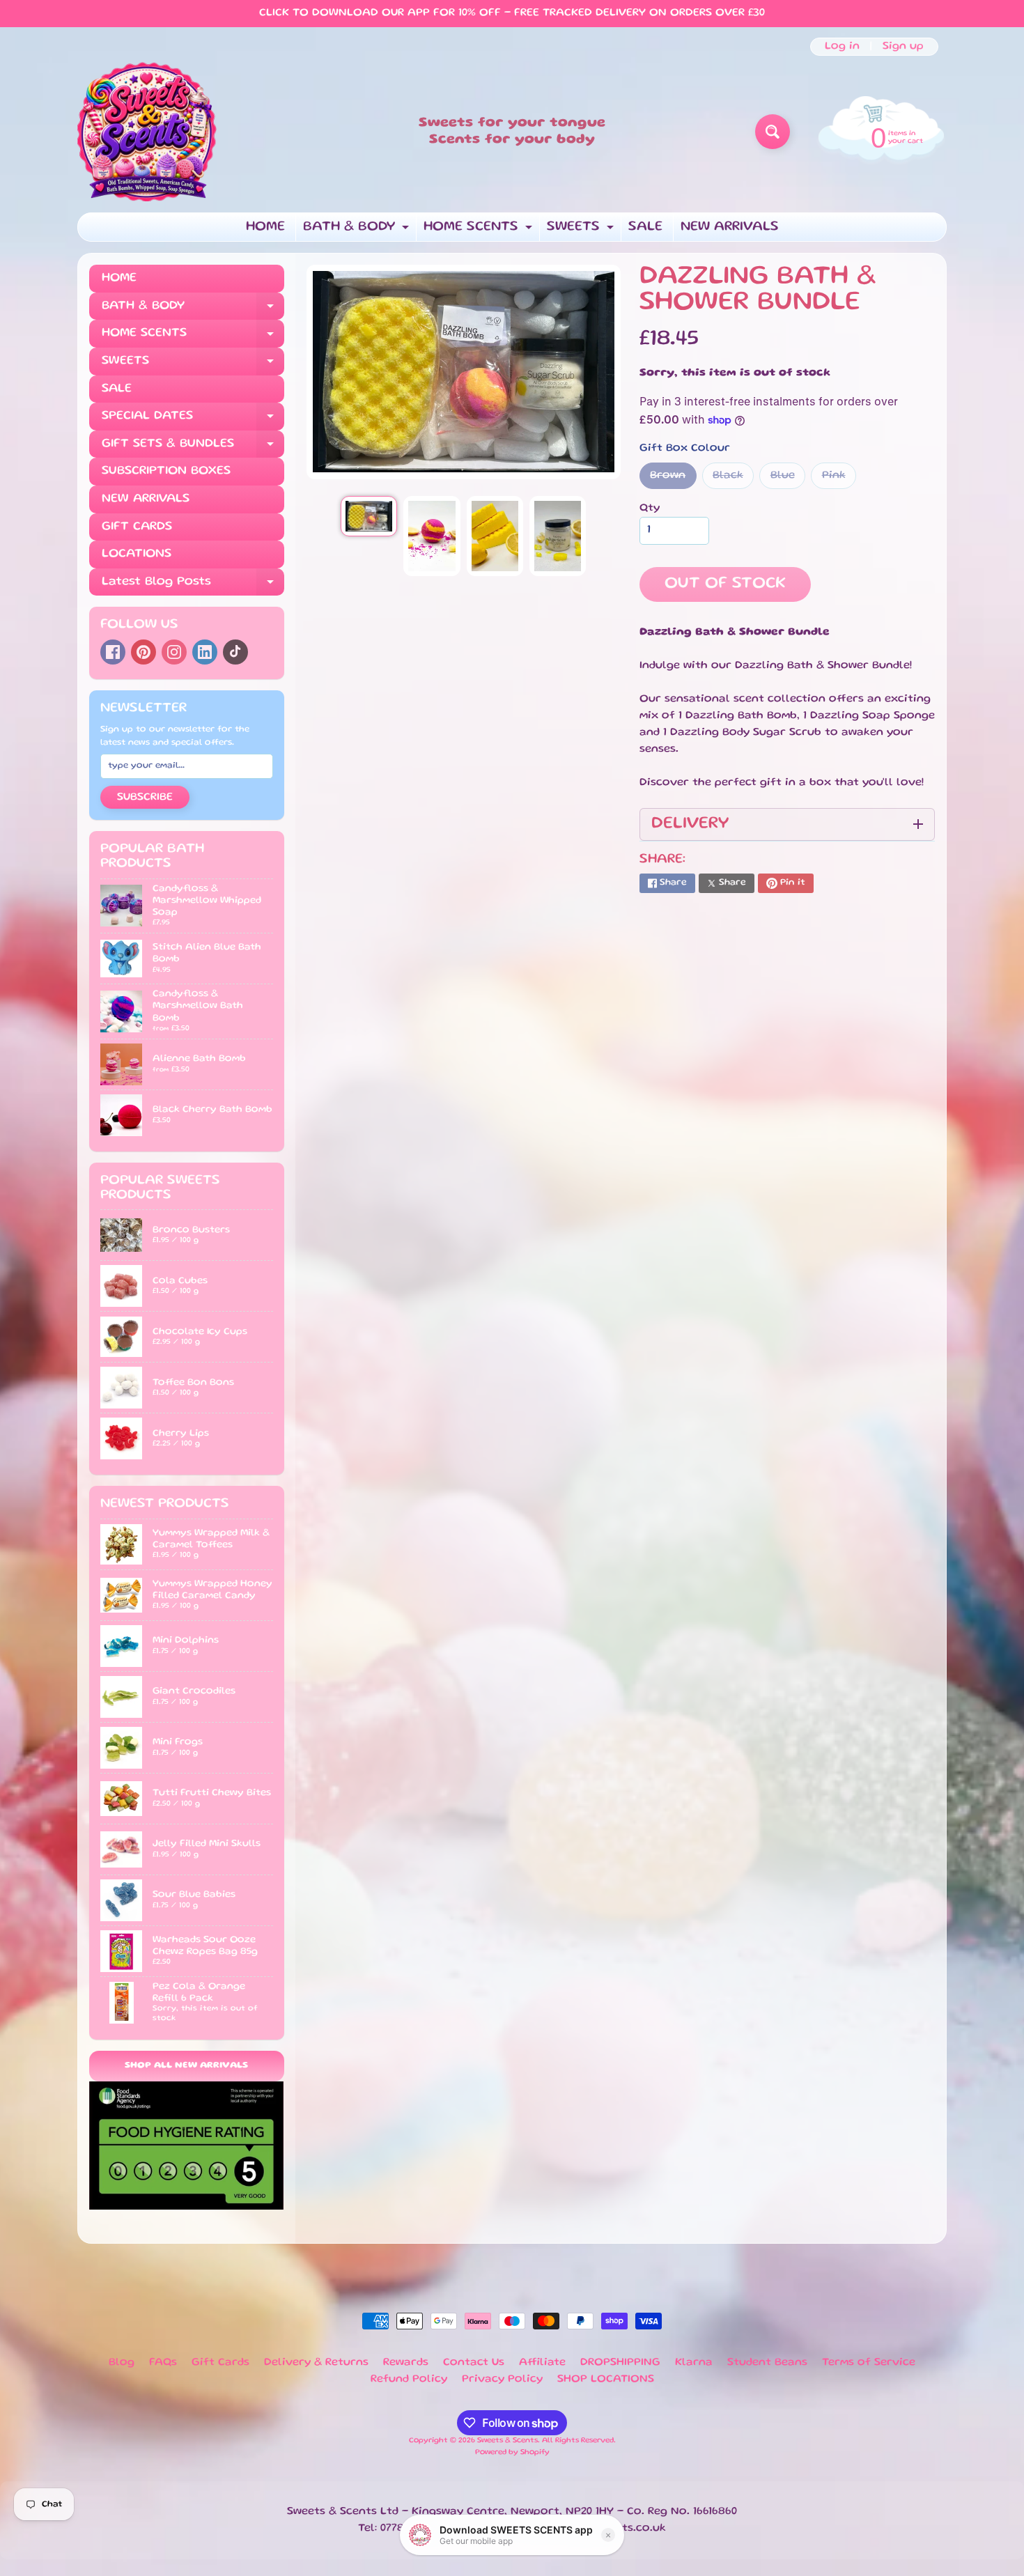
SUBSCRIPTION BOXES (166, 471)
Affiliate (542, 2363)
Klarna (694, 2363)
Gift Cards (220, 2363)
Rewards (406, 2363)
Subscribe (145, 798)
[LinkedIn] (205, 652)
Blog (122, 2363)
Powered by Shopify (512, 2453)
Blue (788, 480)
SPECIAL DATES (193, 420)
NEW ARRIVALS (730, 227)
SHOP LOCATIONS (606, 2380)
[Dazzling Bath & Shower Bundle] (369, 517)
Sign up (903, 47)
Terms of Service (869, 2363)
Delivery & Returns (316, 2363)
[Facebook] (113, 652)
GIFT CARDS (137, 527)
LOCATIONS (137, 554)
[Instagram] (174, 652)
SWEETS (582, 231)
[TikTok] (235, 652)
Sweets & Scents (507, 2441)
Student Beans (767, 2363)
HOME (265, 227)
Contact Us (474, 2363)
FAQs (163, 2363)
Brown (673, 480)
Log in (842, 47)
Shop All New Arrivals (186, 2066)
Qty (650, 509)
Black (733, 480)
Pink (839, 480)
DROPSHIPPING (620, 2363)
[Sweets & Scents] (147, 132)
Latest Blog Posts (193, 586)
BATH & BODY (358, 231)
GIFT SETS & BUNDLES (193, 448)
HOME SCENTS (480, 231)
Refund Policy (409, 2380)
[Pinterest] (143, 652)
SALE (645, 227)
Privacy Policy (502, 2380)
